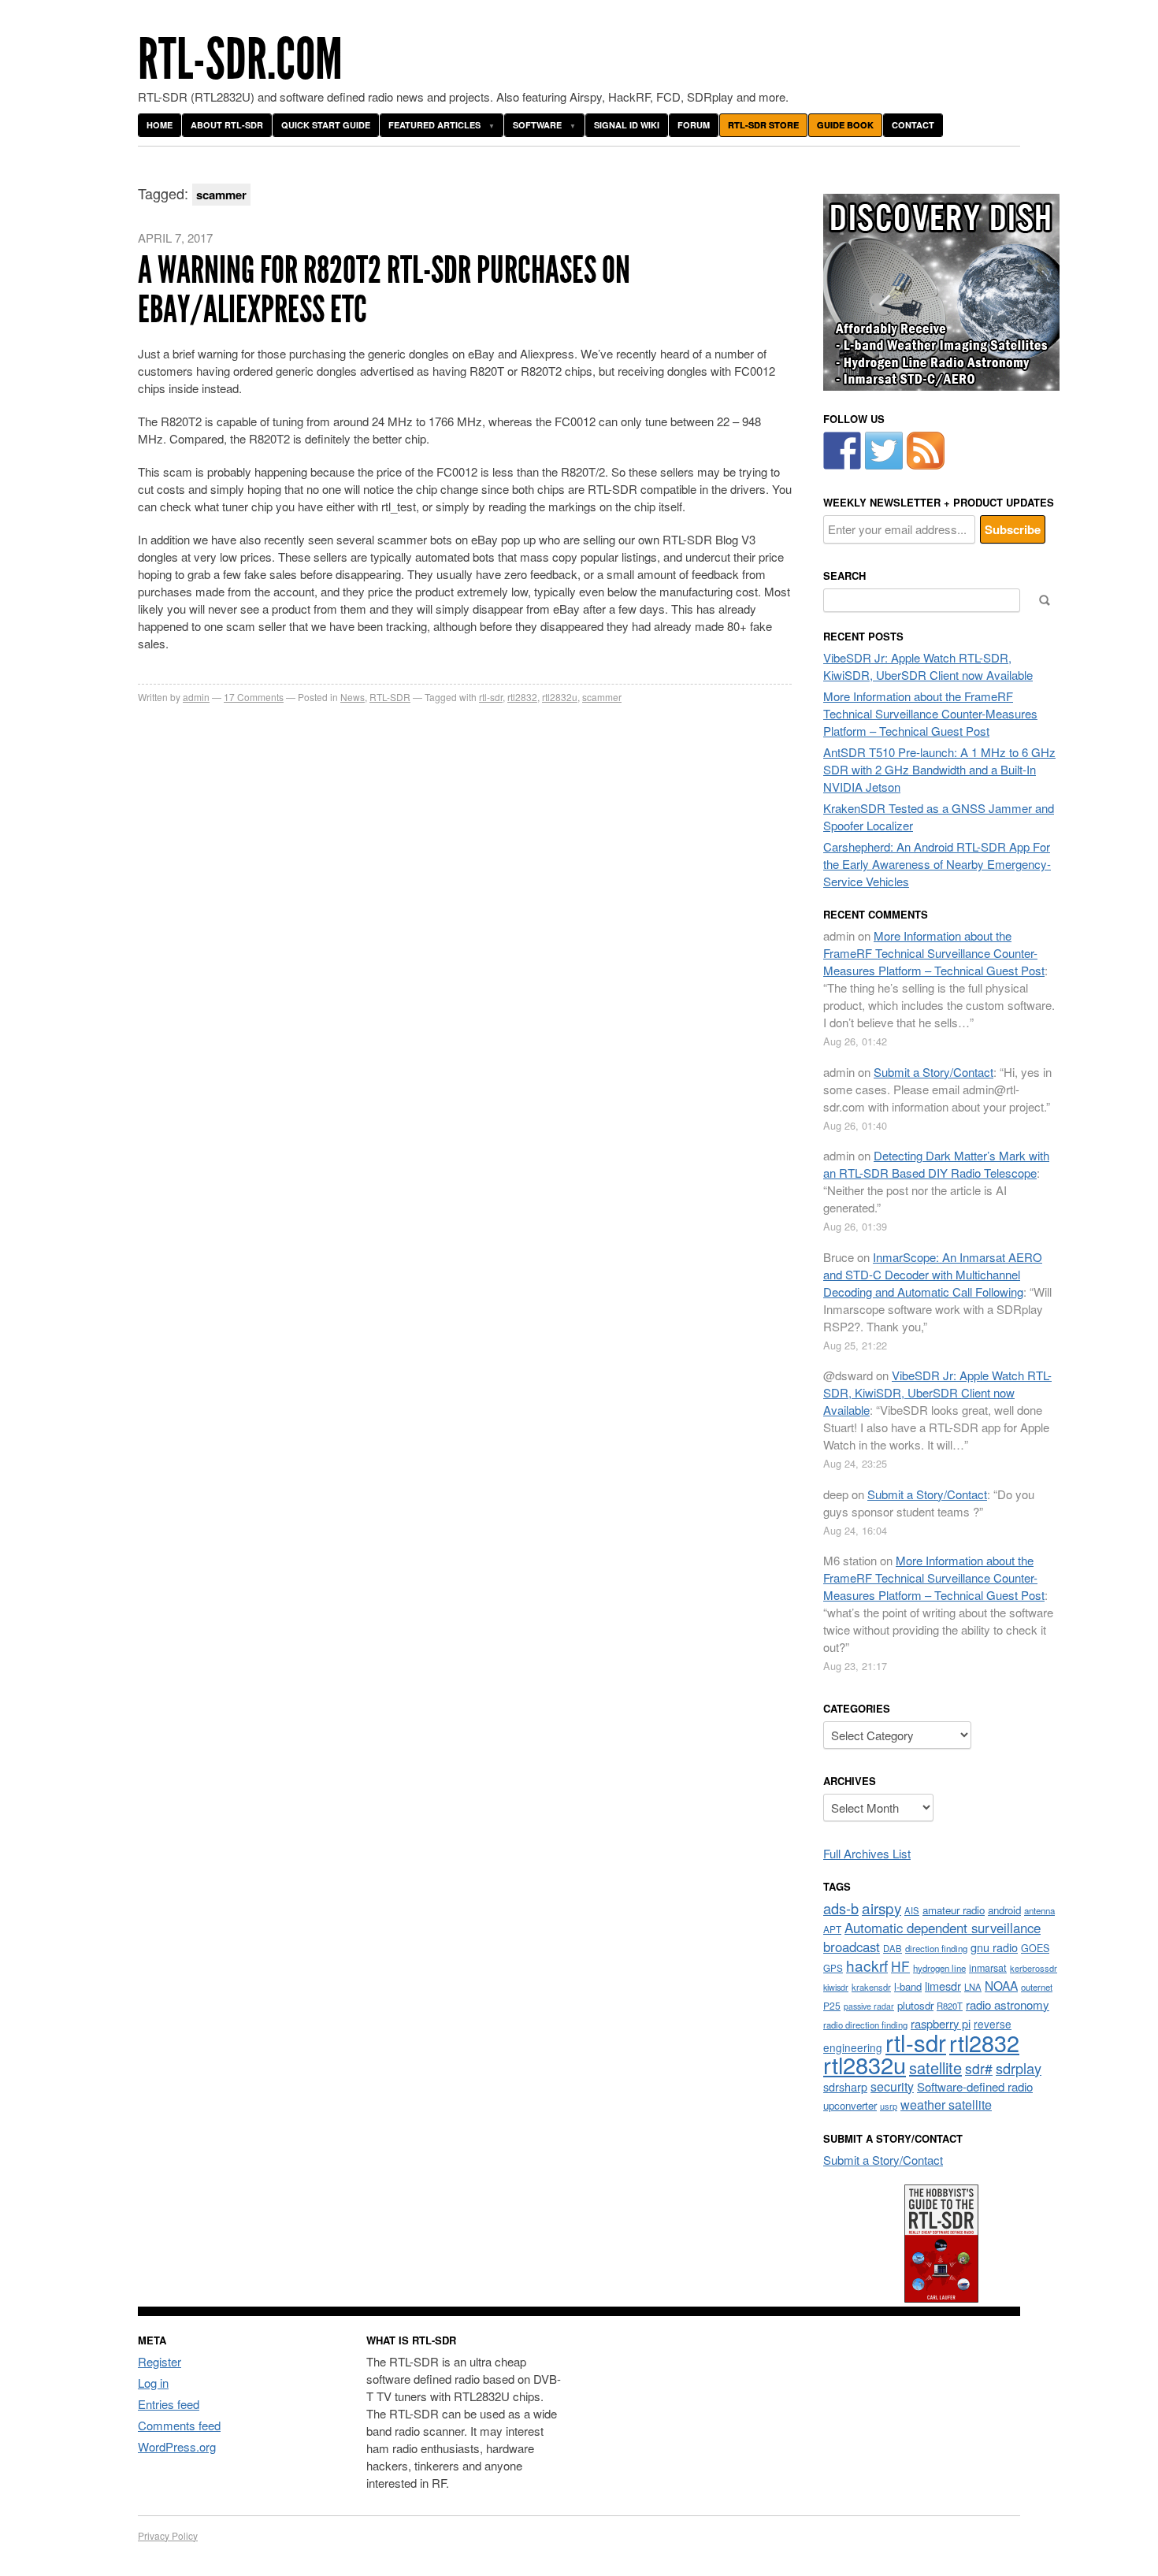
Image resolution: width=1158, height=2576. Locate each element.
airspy (881, 1908)
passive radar (869, 2006)
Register (160, 2361)
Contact (913, 125)
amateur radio (954, 1910)
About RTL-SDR (227, 125)
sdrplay (1019, 2068)
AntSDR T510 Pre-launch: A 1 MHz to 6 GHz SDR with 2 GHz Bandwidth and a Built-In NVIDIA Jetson (939, 769)
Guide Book (845, 125)
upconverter (850, 2105)
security (892, 2086)
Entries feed (169, 2404)
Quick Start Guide (326, 125)
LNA (973, 1987)
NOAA (1001, 1985)
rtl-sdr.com (240, 59)
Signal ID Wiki (627, 125)
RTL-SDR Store (763, 125)
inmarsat (988, 1968)
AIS (912, 1910)
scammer (602, 697)
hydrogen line (939, 1968)
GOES (1035, 1948)
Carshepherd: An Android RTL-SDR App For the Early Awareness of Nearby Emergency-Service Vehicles (937, 864)
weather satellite (946, 2104)
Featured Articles (434, 125)
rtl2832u (560, 697)
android (1004, 1910)
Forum (694, 125)
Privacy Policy (168, 2535)
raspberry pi (941, 2023)
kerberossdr (1034, 1968)
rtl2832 (522, 697)
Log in (153, 2383)
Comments (254, 697)
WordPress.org (177, 2446)
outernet (1037, 1987)
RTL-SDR (390, 697)
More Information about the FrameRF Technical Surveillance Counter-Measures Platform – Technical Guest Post (930, 713)
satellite (935, 2067)
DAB (893, 1948)
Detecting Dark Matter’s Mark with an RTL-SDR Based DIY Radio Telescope (936, 1164)
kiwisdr (836, 1987)
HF (900, 1966)
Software (537, 125)
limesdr (943, 1986)
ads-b (841, 1908)
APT (832, 1929)
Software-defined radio (975, 2086)
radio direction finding (865, 2025)
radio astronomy (1008, 2004)
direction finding (936, 1948)
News (353, 697)
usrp (889, 2106)
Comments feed (179, 2425)
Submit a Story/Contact (933, 1072)
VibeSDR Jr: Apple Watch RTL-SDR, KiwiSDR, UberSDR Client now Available (928, 666)
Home (160, 125)
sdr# (979, 2068)
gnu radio (994, 1947)
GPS (833, 1968)
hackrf (867, 1965)
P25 (832, 2005)
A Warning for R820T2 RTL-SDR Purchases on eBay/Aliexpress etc (384, 290)
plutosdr (915, 2005)
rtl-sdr (491, 697)
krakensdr (871, 1987)
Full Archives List (867, 1853)
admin (196, 697)
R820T (950, 2006)
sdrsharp (845, 2086)
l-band (908, 1986)
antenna (1039, 1910)
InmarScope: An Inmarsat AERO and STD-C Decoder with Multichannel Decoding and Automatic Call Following (933, 1274)
